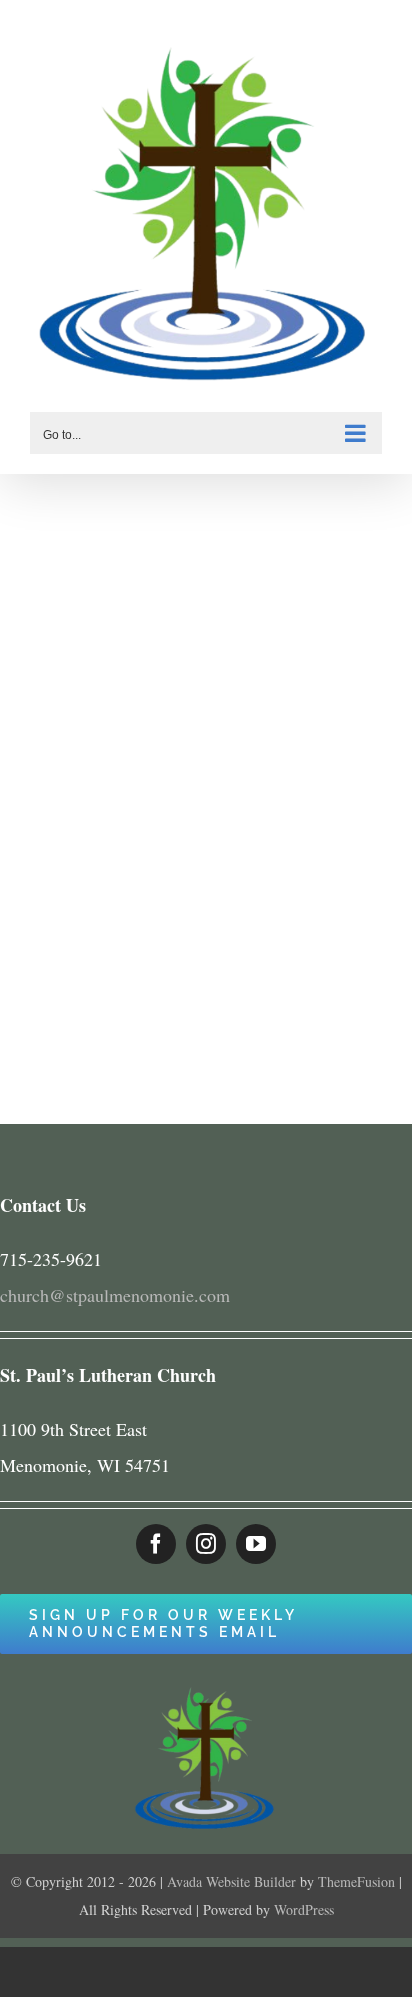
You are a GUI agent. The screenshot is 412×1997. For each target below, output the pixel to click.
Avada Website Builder (231, 1881)
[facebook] (156, 1544)
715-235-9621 (51, 1259)
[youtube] (256, 1544)
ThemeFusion (356, 1881)
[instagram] (206, 1544)
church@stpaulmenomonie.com (115, 1295)
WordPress (304, 1909)
